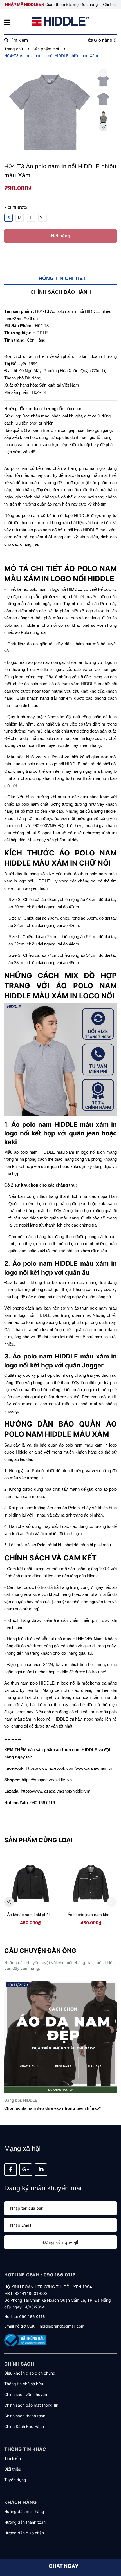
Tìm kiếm (13, 2458)
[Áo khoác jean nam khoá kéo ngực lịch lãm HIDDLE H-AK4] (91, 1884)
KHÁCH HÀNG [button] (20, 2502)
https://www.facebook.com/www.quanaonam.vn (70, 1768)
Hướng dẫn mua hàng (24, 2511)
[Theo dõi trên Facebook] (11, 2170)
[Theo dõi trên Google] (26, 2170)
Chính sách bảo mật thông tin (31, 2405)
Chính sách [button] (19, 2364)
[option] (103, 82)
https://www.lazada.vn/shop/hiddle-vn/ (55, 1791)
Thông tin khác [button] (25, 2449)
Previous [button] (103, 73)
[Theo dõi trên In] (41, 2170)
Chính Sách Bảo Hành (24, 2426)
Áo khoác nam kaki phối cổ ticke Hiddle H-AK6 (48, 1915)
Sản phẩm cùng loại (38, 1840)
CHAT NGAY (64, 2566)
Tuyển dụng (15, 2480)
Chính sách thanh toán (25, 2416)
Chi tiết (109, 4)
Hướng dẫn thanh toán (25, 2522)
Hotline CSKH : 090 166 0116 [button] (40, 2275)
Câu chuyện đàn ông (40, 1951)
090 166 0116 (32, 2316)
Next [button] (103, 127)
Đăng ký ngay (58, 2242)
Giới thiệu (13, 2469)
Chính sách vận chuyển (26, 2394)
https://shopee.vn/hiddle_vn (47, 1780)
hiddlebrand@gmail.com (62, 2326)
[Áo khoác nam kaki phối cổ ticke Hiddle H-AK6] (30, 1884)
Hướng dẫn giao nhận (24, 2533)
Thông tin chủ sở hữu (24, 2384)
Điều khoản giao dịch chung (30, 2373)
